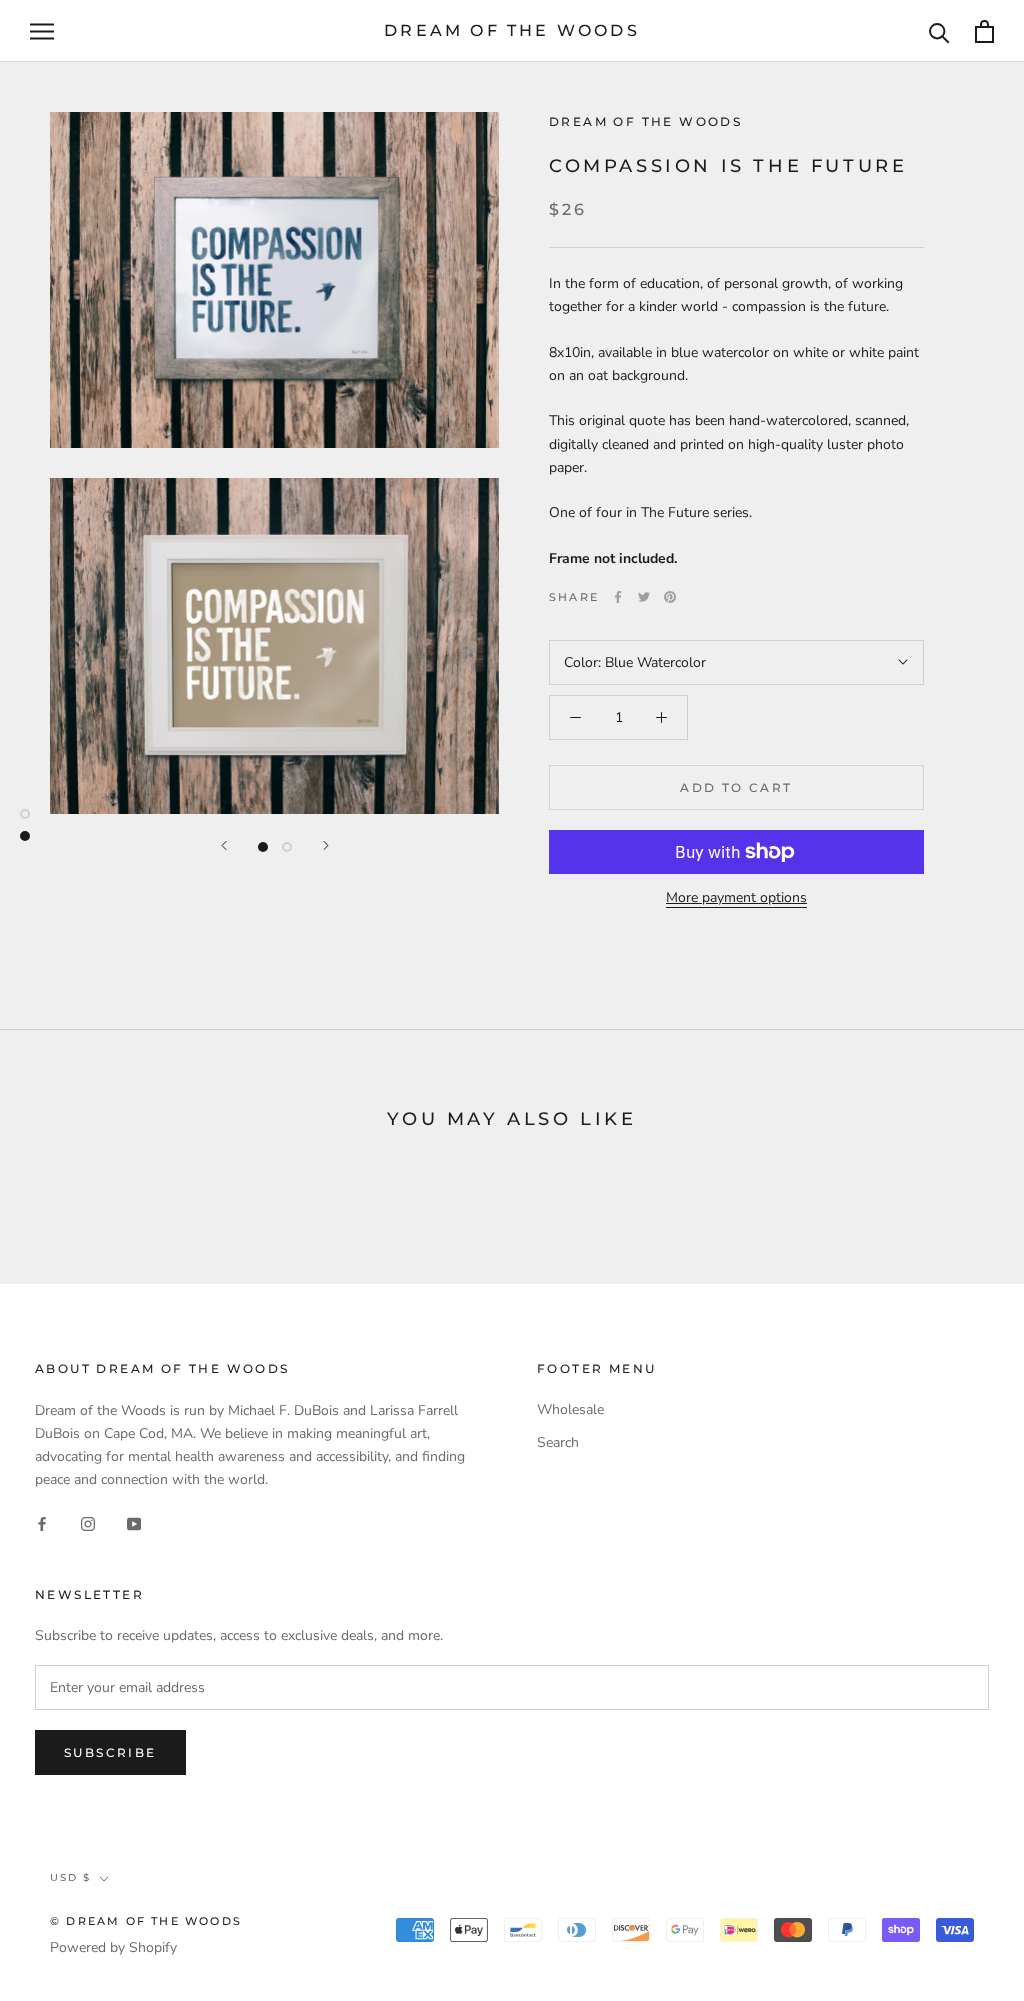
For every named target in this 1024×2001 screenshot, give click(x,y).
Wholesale (570, 1409)
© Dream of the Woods (146, 1921)
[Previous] (224, 845)
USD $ (70, 1877)
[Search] (939, 31)
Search (558, 1442)
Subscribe (110, 1752)
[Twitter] (644, 597)
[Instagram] (88, 1522)
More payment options (736, 897)
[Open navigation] (42, 31)
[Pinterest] (670, 597)
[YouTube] (134, 1522)
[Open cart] (984, 31)
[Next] (326, 845)
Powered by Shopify (113, 1947)
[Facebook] (618, 597)
